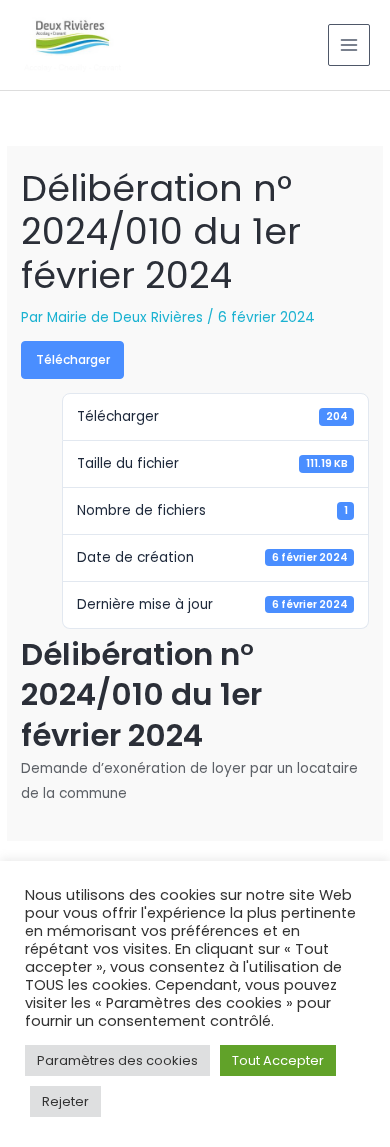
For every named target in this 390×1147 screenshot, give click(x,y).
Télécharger (73, 359)
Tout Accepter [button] (278, 1060)
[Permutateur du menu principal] (349, 45)
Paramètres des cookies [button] (117, 1060)
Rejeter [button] (65, 1101)
